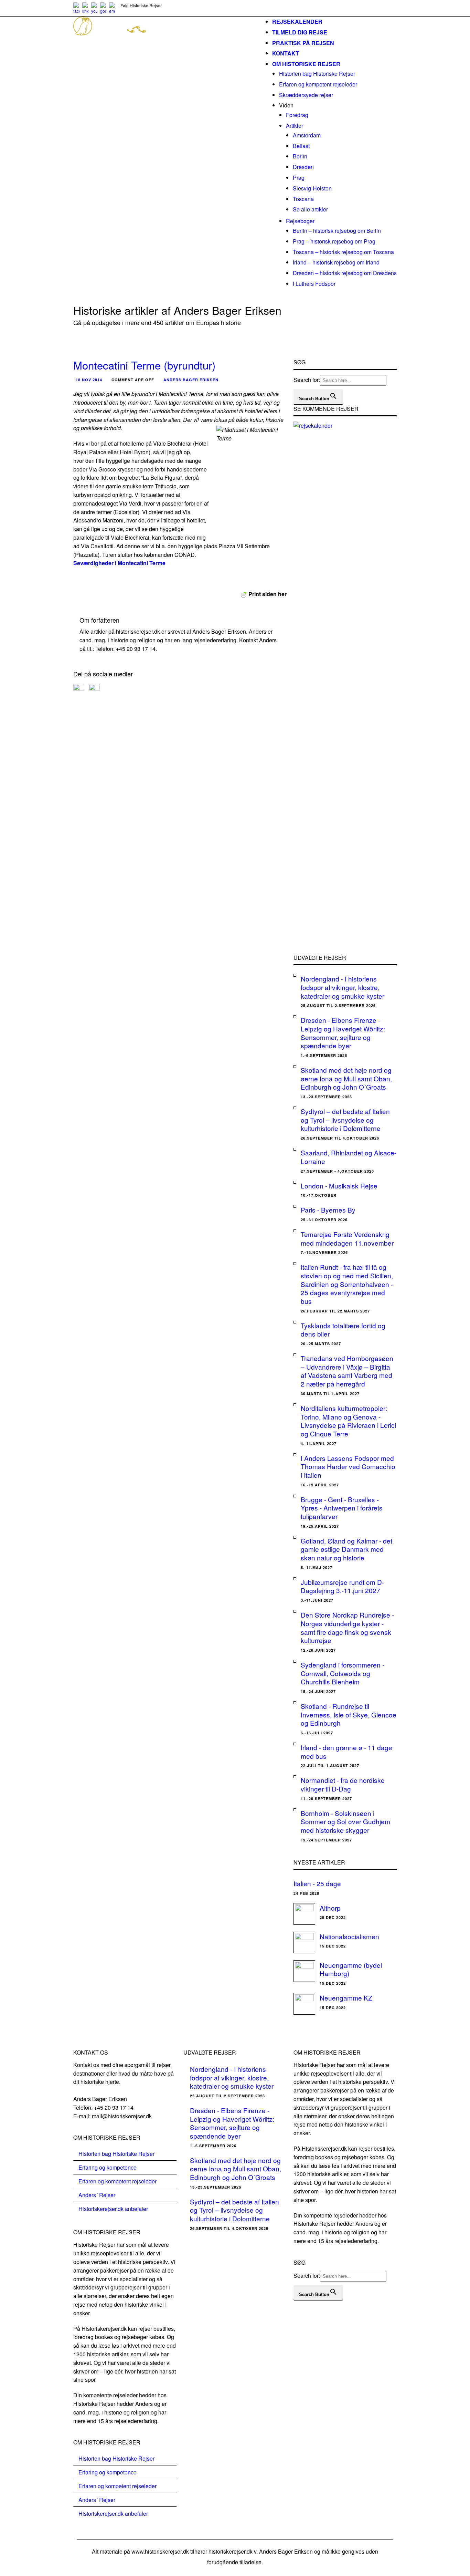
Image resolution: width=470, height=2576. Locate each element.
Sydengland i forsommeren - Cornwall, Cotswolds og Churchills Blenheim (343, 1673)
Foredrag (297, 115)
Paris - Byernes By (328, 1210)
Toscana (303, 199)
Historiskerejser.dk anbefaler (113, 2209)
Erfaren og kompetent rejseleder (318, 84)
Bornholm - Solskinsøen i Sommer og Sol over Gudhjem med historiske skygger (345, 1821)
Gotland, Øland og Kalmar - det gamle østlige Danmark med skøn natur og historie (346, 1549)
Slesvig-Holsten (312, 188)
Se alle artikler (310, 209)
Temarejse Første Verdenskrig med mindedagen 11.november (347, 1238)
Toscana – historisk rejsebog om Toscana (343, 252)
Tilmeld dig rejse (300, 32)
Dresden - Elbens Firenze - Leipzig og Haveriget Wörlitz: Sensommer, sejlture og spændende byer (343, 1033)
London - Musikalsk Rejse (339, 1186)
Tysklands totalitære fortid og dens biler (343, 1330)
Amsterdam (307, 135)
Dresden (303, 167)
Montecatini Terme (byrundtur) (144, 365)
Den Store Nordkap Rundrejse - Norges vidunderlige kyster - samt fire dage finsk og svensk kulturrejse (347, 1627)
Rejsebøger (300, 221)
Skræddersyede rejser (306, 95)
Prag (299, 178)
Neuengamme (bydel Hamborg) (351, 1969)
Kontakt (286, 53)
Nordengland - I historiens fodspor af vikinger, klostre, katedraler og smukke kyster (343, 987)
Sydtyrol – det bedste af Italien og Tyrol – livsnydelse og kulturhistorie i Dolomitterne (345, 1120)
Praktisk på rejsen (303, 43)
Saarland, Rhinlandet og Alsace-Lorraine (349, 1157)
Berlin (300, 156)
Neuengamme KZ (346, 1998)
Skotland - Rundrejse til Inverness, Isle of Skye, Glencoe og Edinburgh (349, 1714)
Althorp (330, 1908)
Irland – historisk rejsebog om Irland (336, 262)
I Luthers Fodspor (314, 284)
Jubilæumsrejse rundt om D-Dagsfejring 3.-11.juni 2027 (342, 1586)
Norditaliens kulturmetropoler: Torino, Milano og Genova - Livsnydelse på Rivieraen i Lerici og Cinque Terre (348, 1421)
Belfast (301, 146)
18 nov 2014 (89, 380)
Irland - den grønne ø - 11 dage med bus (346, 1752)
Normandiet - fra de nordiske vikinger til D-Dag (343, 1784)
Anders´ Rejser (97, 2195)
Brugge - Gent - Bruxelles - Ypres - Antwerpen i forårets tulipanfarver (342, 1508)
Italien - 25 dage (317, 1883)
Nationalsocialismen (349, 1936)
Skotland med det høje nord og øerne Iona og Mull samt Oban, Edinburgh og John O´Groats (346, 1078)
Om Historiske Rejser (306, 64)
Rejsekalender (297, 22)
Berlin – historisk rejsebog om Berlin (337, 231)
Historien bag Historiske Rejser (317, 74)
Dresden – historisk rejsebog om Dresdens (345, 273)
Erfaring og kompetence (108, 2167)
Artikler (295, 126)
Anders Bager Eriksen (191, 380)
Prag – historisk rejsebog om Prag (334, 241)
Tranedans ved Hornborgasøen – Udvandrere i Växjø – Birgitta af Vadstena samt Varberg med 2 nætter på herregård (347, 1371)
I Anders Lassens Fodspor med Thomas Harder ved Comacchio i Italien (348, 1466)
